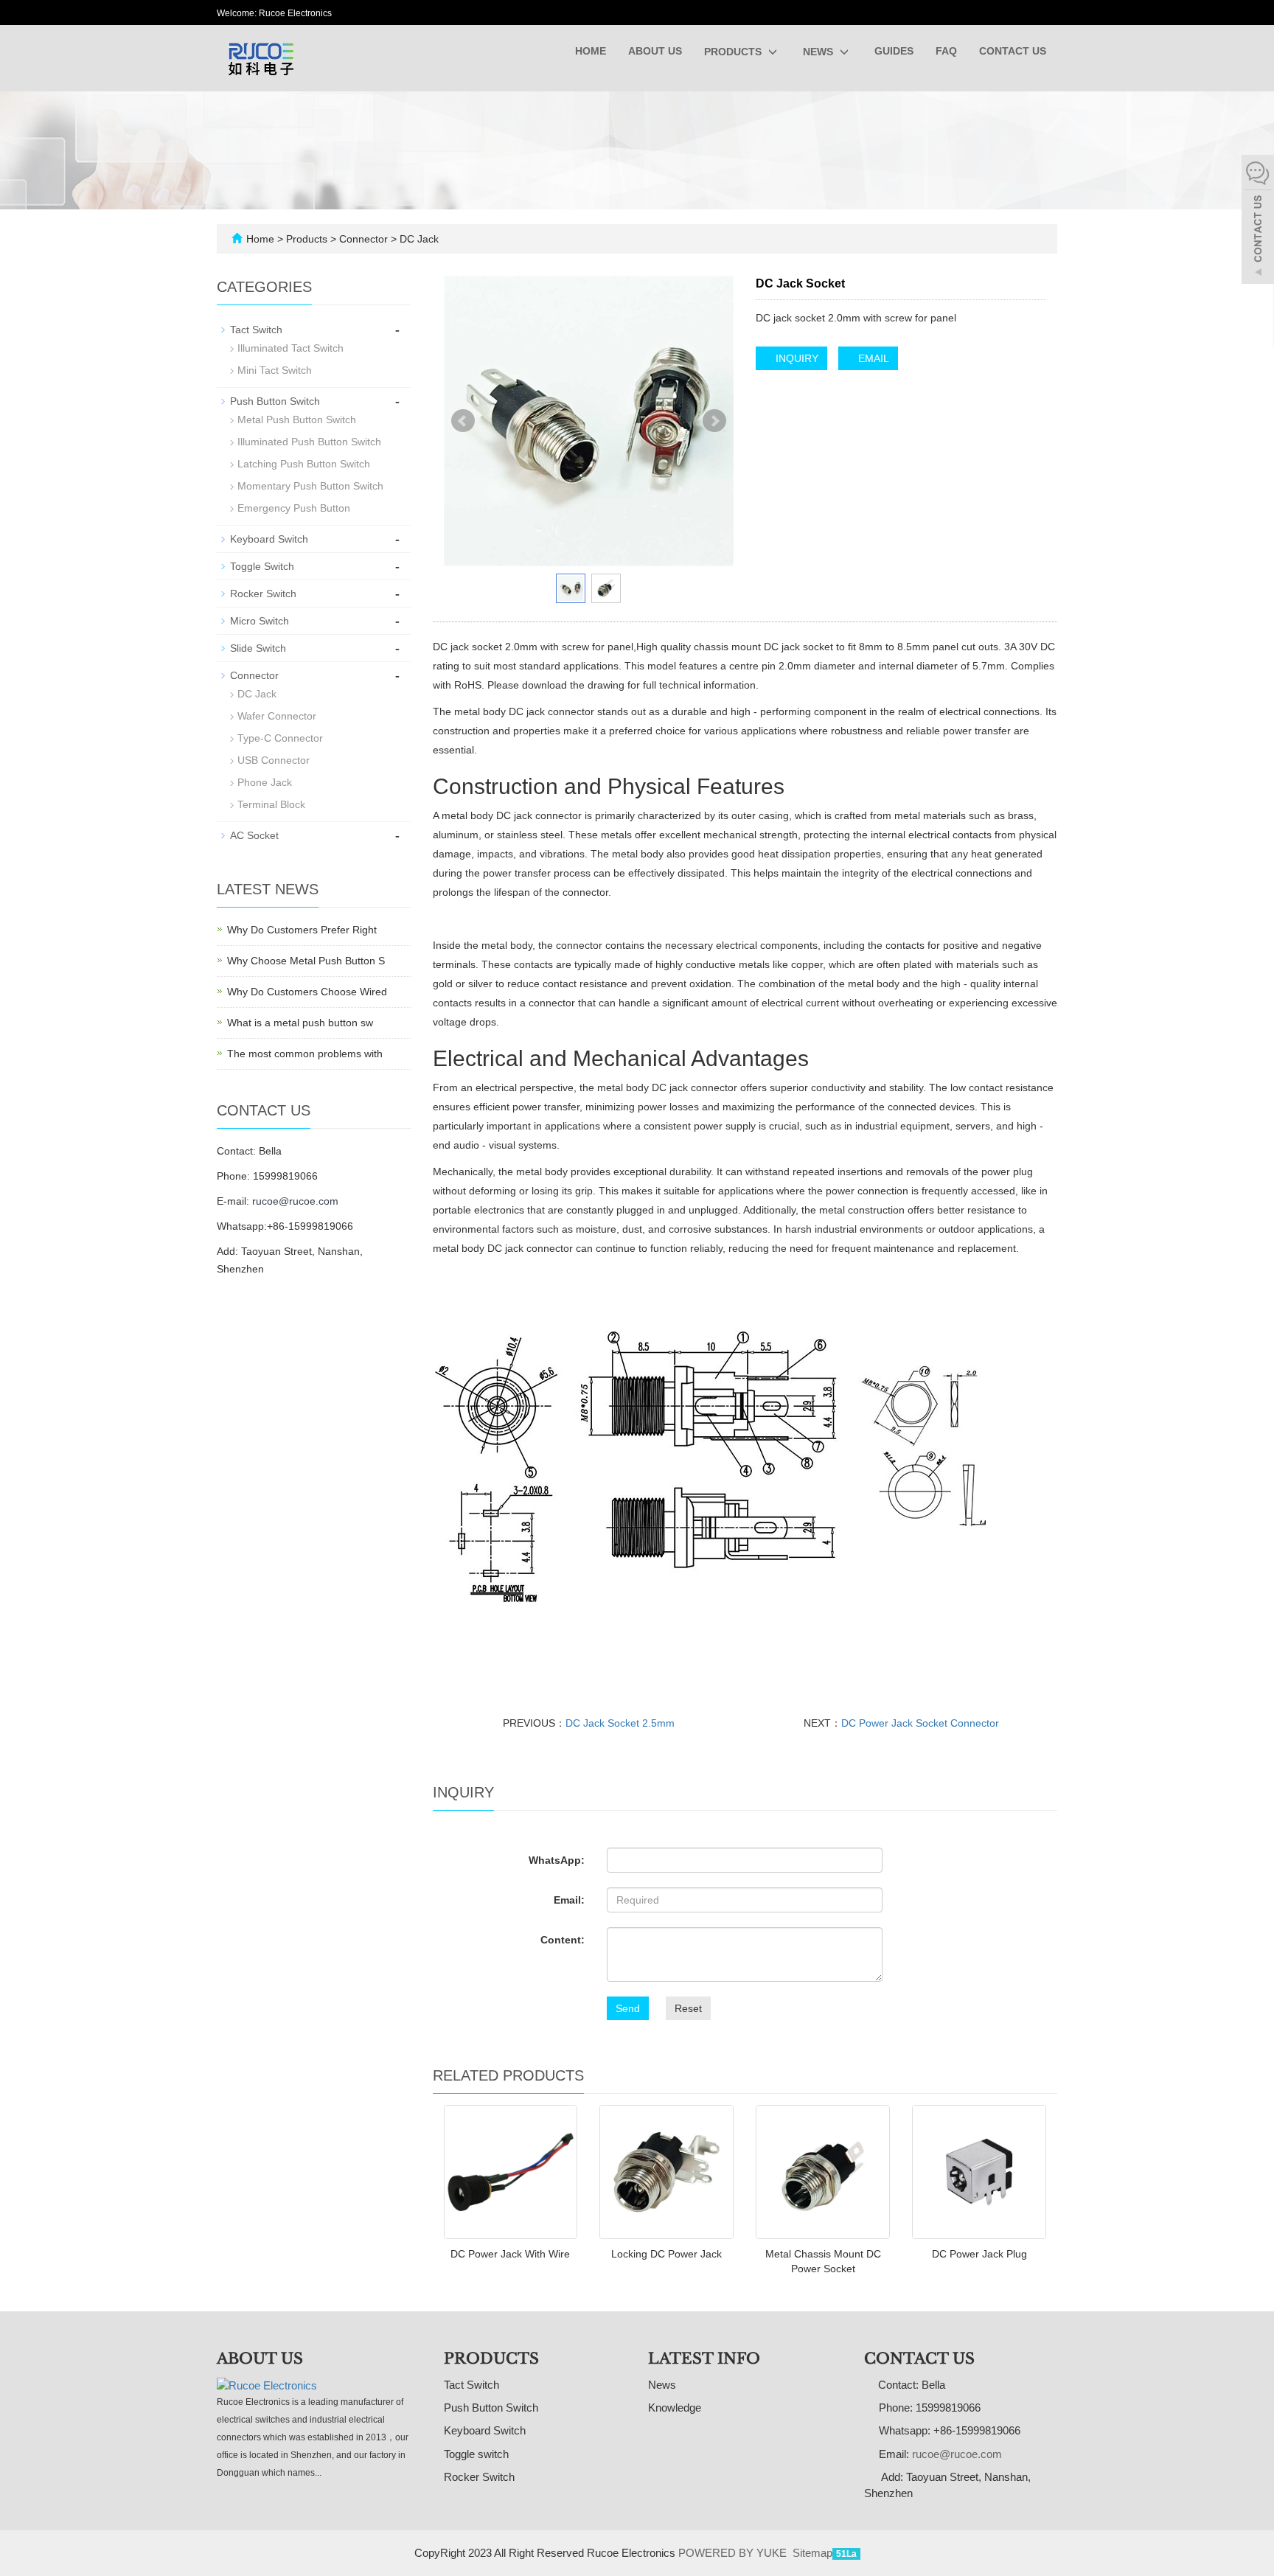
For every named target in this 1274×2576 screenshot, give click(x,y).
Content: (563, 1940)
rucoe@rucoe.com (295, 1201)
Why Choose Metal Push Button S (306, 961)
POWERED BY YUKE (734, 2553)
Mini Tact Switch (275, 370)
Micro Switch (260, 621)
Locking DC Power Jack (666, 2254)
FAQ (946, 51)
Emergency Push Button (294, 508)
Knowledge (675, 2408)
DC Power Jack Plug (979, 2254)
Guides (894, 51)
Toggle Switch (262, 566)
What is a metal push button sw (300, 1023)
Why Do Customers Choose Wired (307, 992)
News (819, 52)
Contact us (1013, 51)
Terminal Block (271, 804)
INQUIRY (796, 358)
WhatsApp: (557, 1860)
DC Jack (418, 239)
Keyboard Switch (269, 539)
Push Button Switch (275, 401)
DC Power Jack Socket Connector (920, 1723)
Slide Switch (258, 648)
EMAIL (872, 358)
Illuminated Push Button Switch (309, 442)
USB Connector (274, 760)
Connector (363, 239)
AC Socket (254, 835)
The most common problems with (305, 1054)
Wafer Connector (277, 716)
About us (655, 51)
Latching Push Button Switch (304, 464)
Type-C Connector (280, 738)
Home (591, 51)
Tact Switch (256, 330)
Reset (688, 2008)
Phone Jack (265, 782)
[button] (773, 52)
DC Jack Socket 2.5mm (620, 1723)
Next (714, 421)
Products (734, 52)
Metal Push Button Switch (297, 420)
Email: (569, 1900)
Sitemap (812, 2553)
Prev (463, 421)
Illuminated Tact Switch (290, 348)
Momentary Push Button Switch (310, 486)
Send (628, 2008)
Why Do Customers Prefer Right (302, 930)
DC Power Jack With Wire (510, 2254)
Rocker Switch (263, 593)
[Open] (1258, 221)
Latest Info (704, 2359)
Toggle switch (476, 2454)
